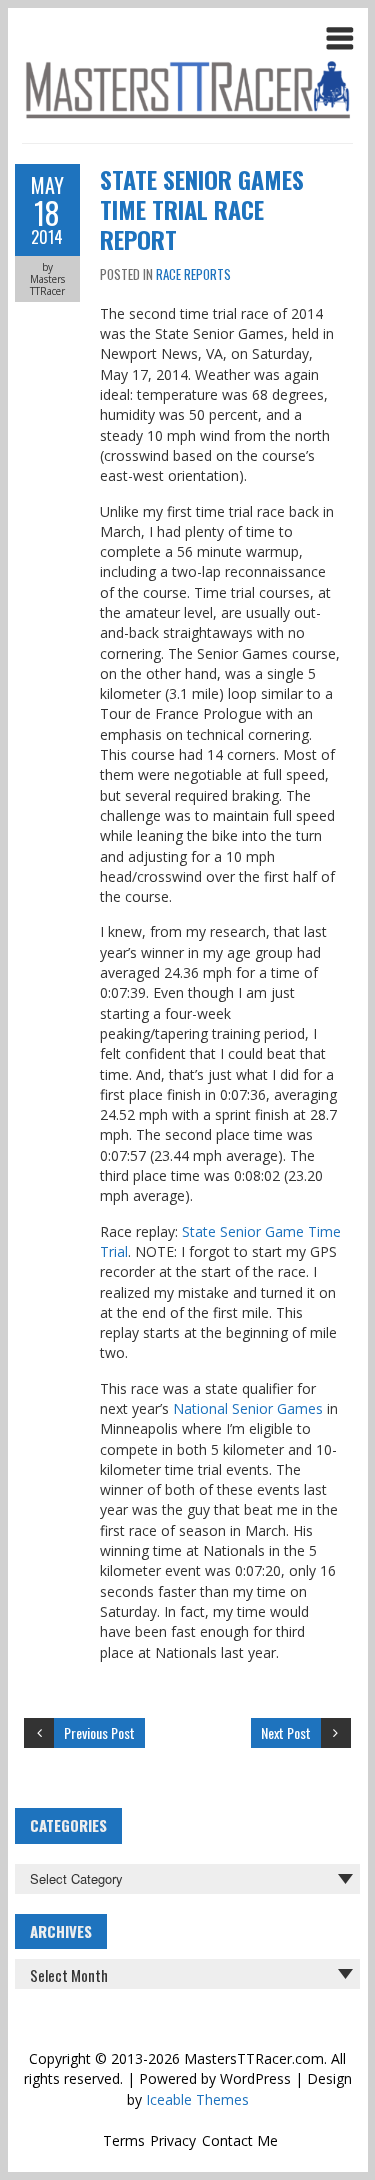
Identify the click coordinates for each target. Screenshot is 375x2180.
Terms (124, 2140)
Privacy (173, 2140)
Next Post (286, 1732)
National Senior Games (248, 1408)
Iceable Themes (197, 2099)
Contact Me (240, 2140)
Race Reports (193, 274)
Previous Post (99, 1732)
